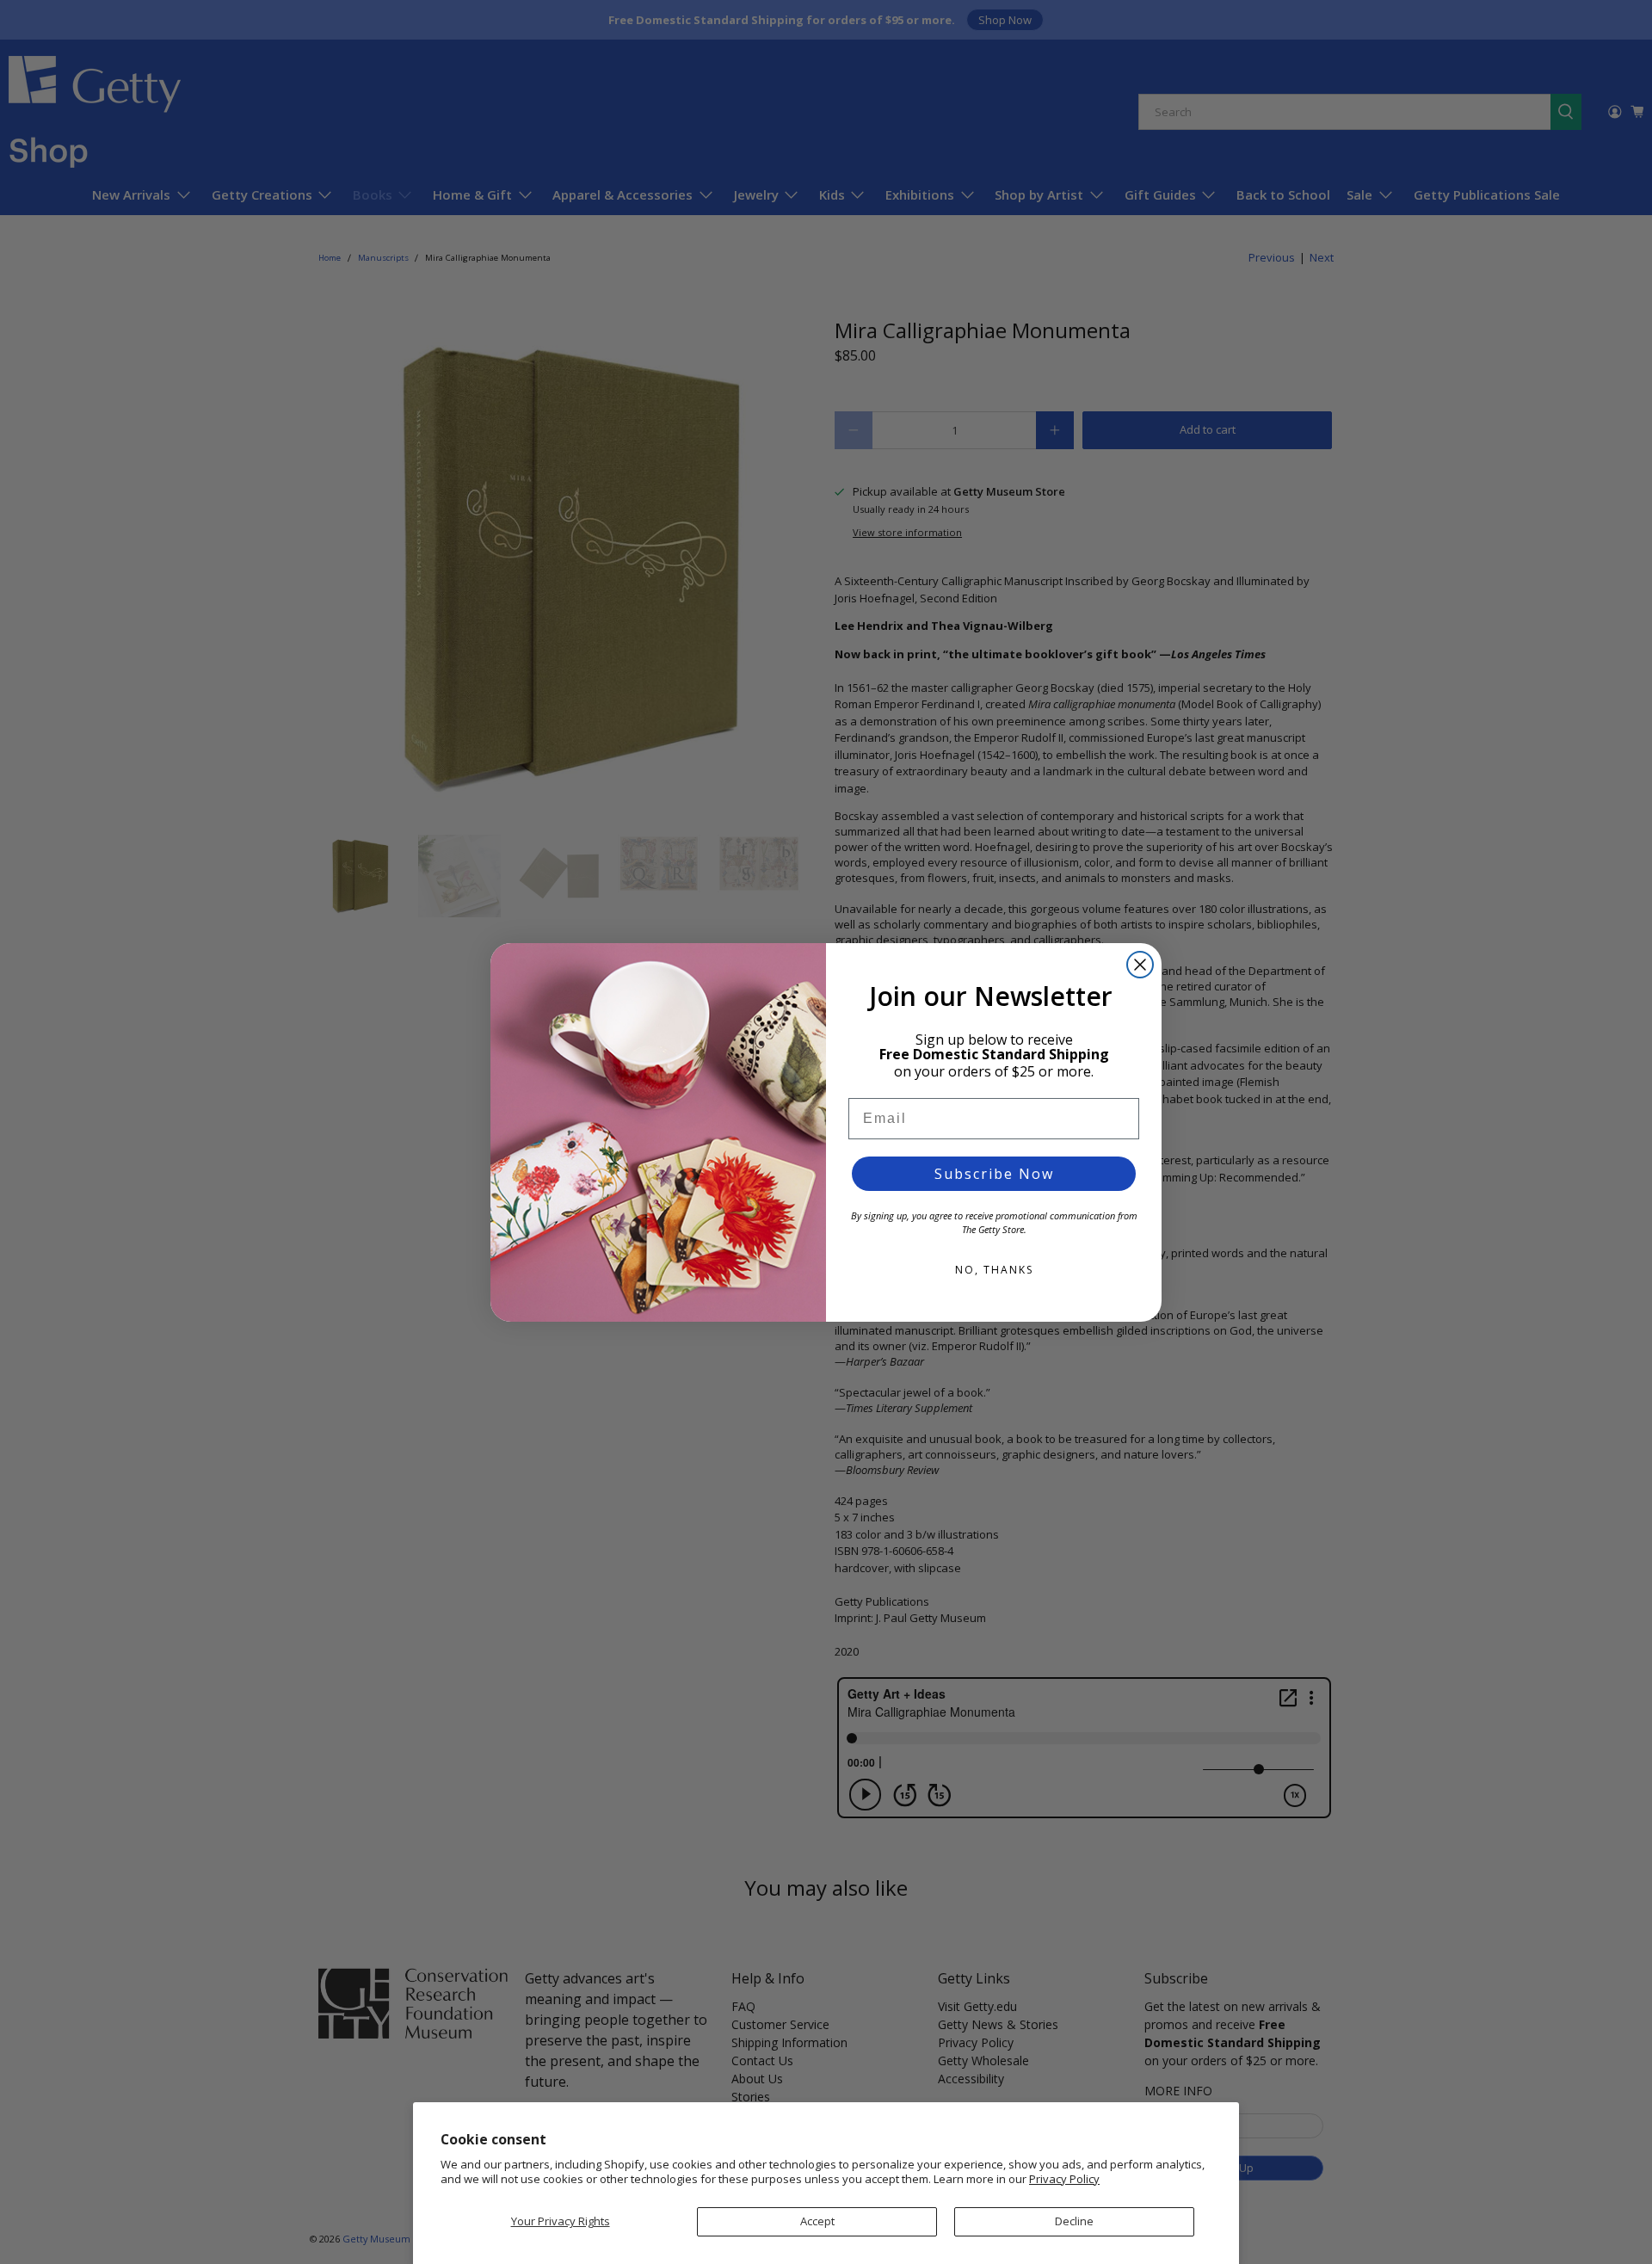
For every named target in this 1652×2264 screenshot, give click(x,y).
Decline (1074, 2221)
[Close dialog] (1140, 965)
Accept (817, 2221)
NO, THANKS (994, 1270)
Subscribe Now (994, 1174)
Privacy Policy (1064, 2179)
